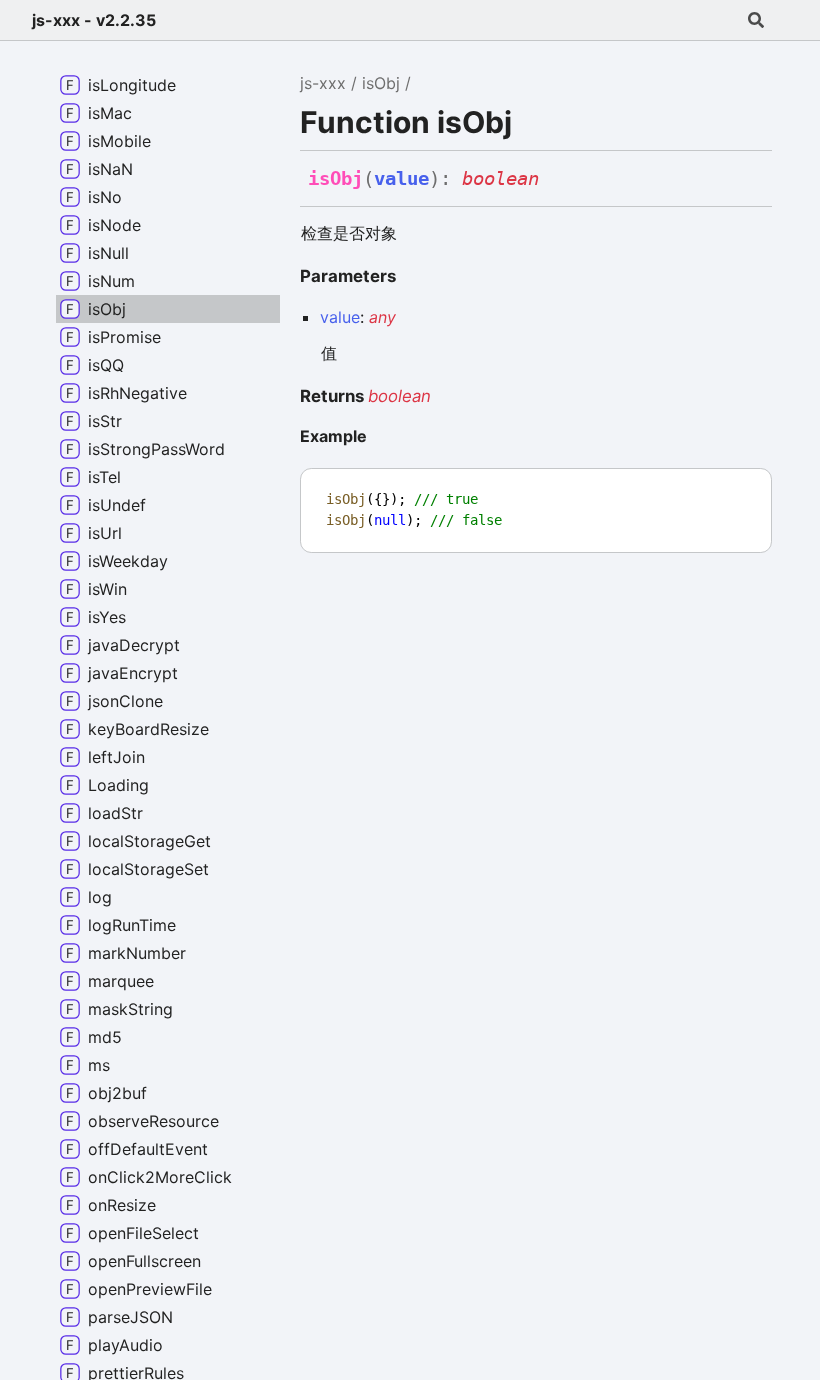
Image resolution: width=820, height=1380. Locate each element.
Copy (738, 489)
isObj (381, 83)
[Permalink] (556, 180)
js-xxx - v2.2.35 (94, 20)
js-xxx (323, 83)
